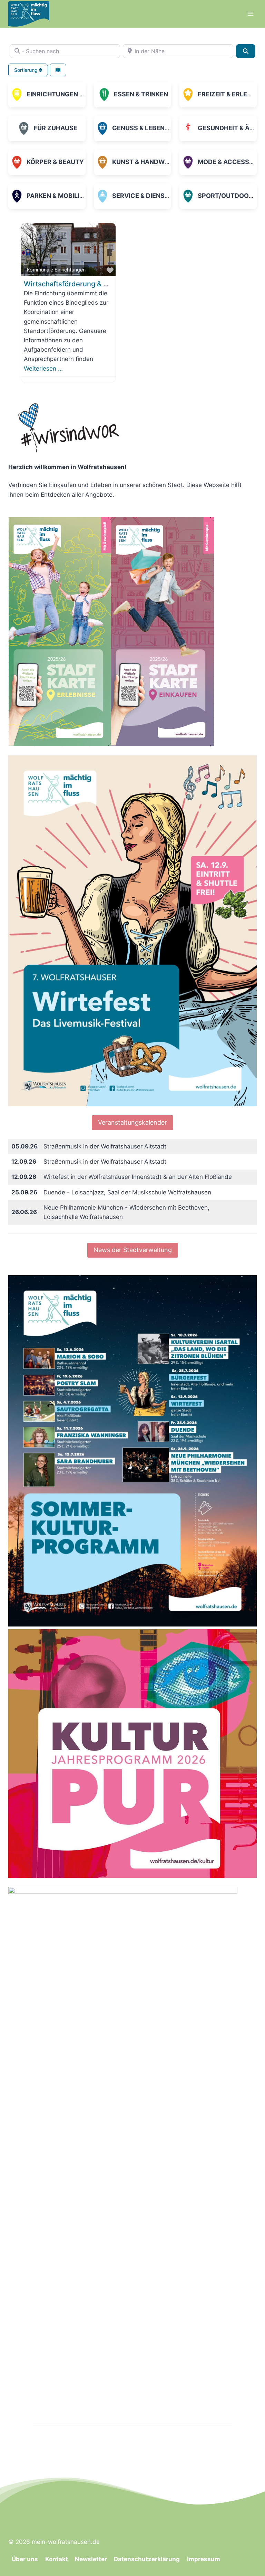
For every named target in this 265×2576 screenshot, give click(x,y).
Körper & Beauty (55, 162)
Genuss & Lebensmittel (152, 128)
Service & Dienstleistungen (160, 196)
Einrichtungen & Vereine (69, 94)
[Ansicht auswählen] (58, 70)
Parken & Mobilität (59, 196)
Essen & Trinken (141, 94)
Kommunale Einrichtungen (56, 270)
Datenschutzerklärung (147, 2559)
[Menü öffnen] (250, 14)
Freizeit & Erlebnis (230, 94)
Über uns (25, 2559)
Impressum (204, 2559)
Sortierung (27, 70)
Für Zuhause (55, 128)
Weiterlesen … (43, 369)
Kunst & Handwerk (145, 162)
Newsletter (91, 2559)
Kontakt (57, 2559)
